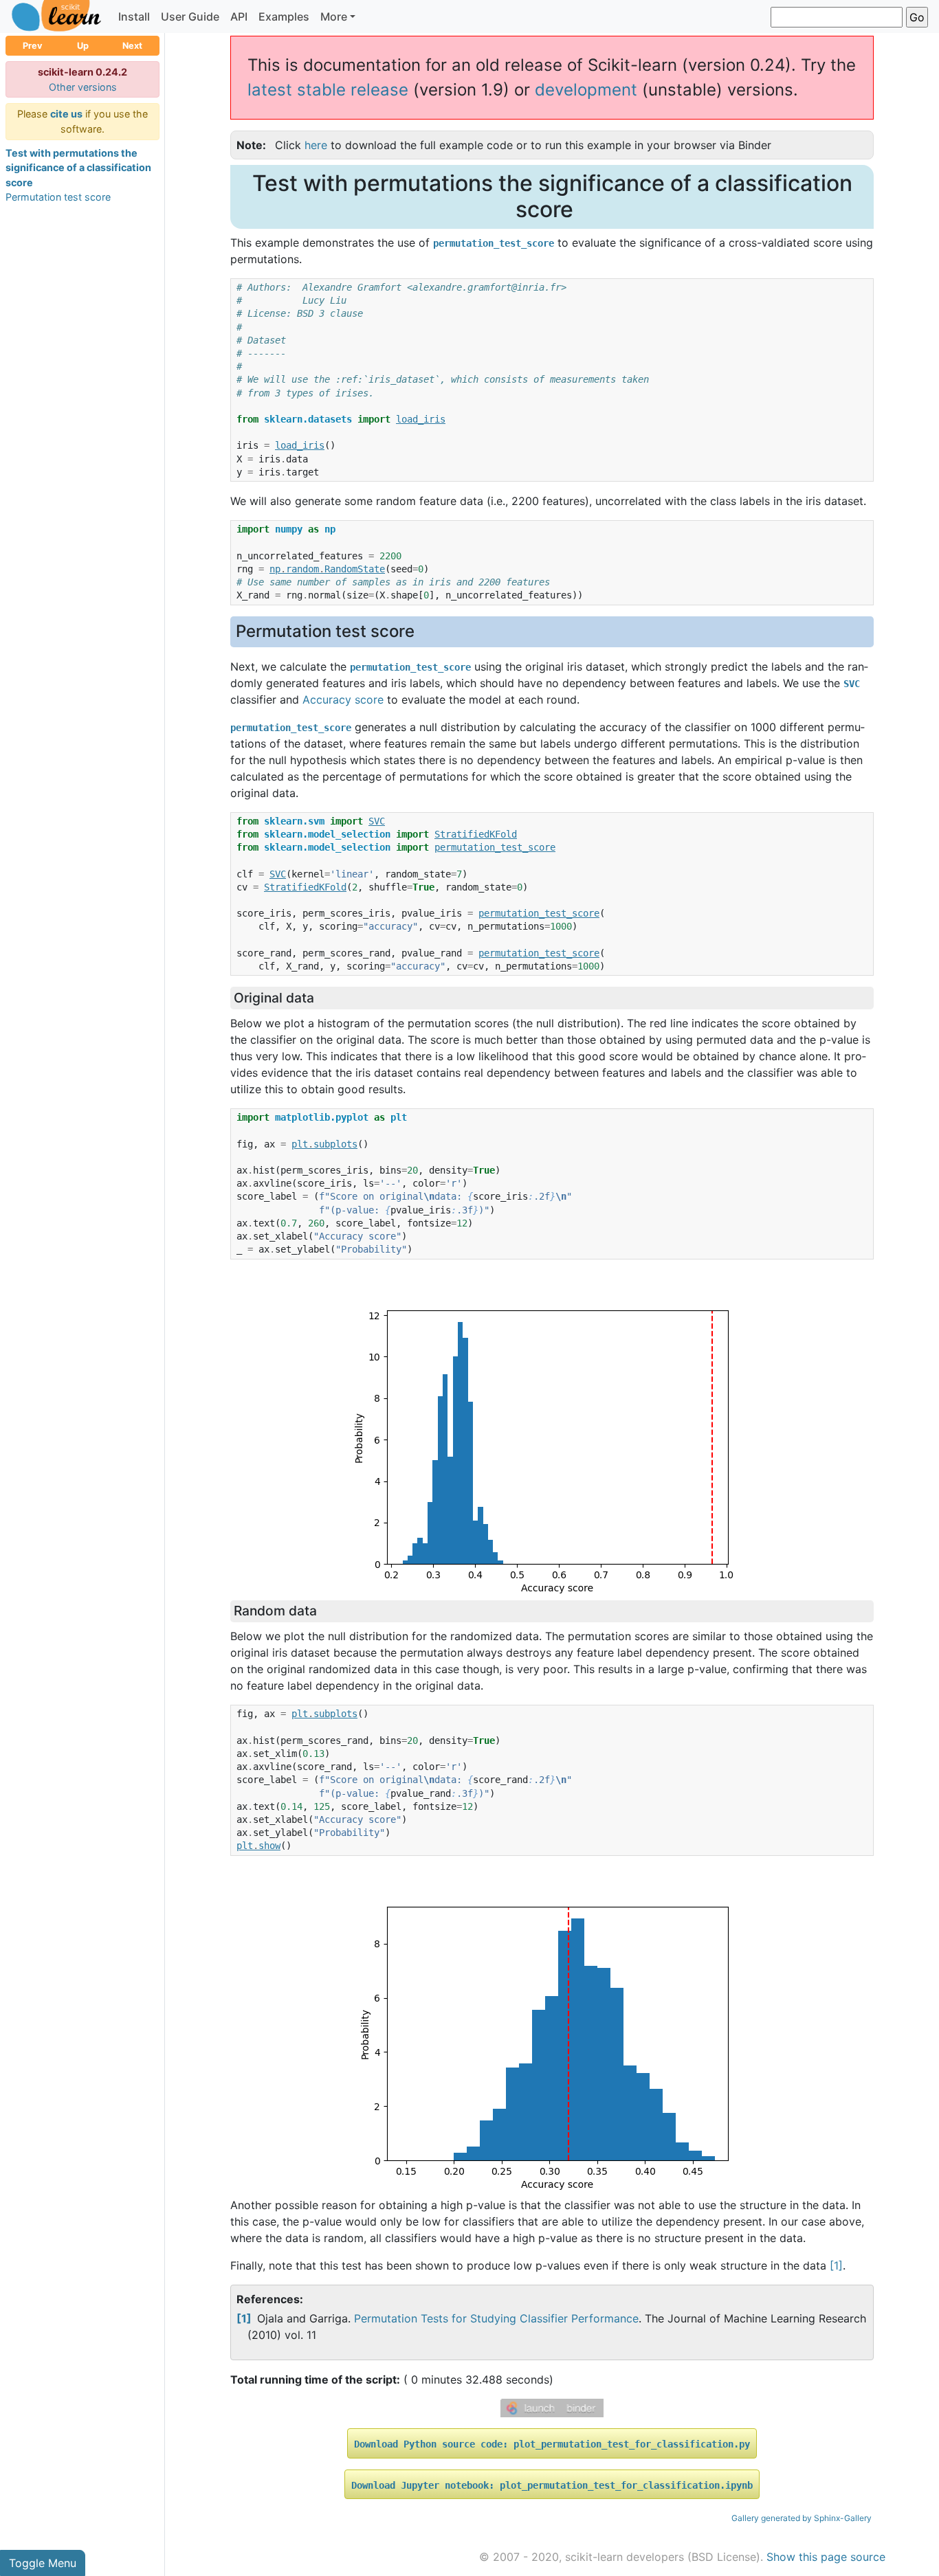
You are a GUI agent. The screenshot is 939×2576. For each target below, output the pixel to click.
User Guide (190, 16)
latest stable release (328, 90)
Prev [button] (33, 46)
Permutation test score (58, 197)
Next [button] (132, 46)
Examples (284, 16)
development (586, 90)
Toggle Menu (43, 2563)
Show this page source (826, 2557)
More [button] (334, 16)
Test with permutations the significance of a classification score (78, 168)
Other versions (83, 87)
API (239, 16)
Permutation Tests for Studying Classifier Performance (496, 2318)
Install (134, 16)
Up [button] (83, 46)
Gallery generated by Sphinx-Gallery (802, 2518)
